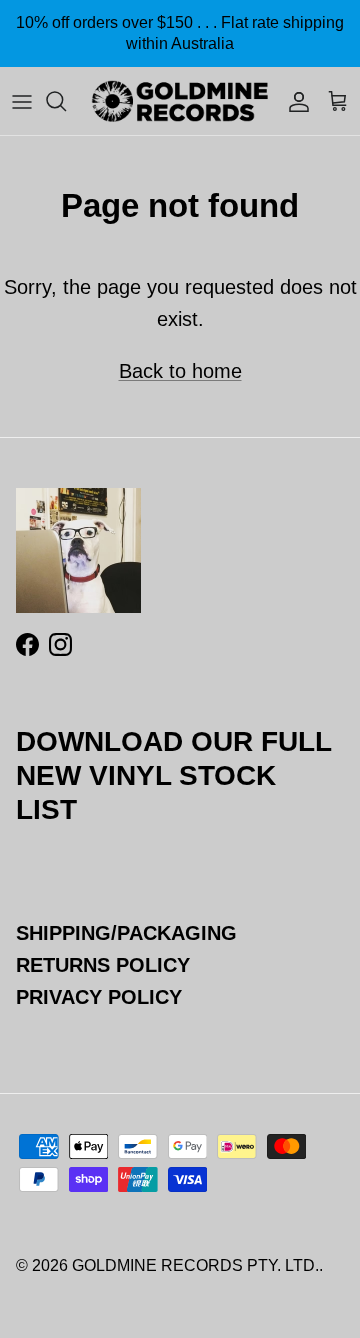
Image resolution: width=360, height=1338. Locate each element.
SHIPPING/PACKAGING (126, 933)
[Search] (66, 101)
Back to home (180, 371)
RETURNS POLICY (103, 965)
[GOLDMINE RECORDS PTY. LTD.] (180, 101)
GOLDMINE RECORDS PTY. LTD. (195, 1265)
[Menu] (22, 101)
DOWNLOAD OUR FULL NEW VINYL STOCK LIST (173, 775)
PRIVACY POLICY (99, 997)
